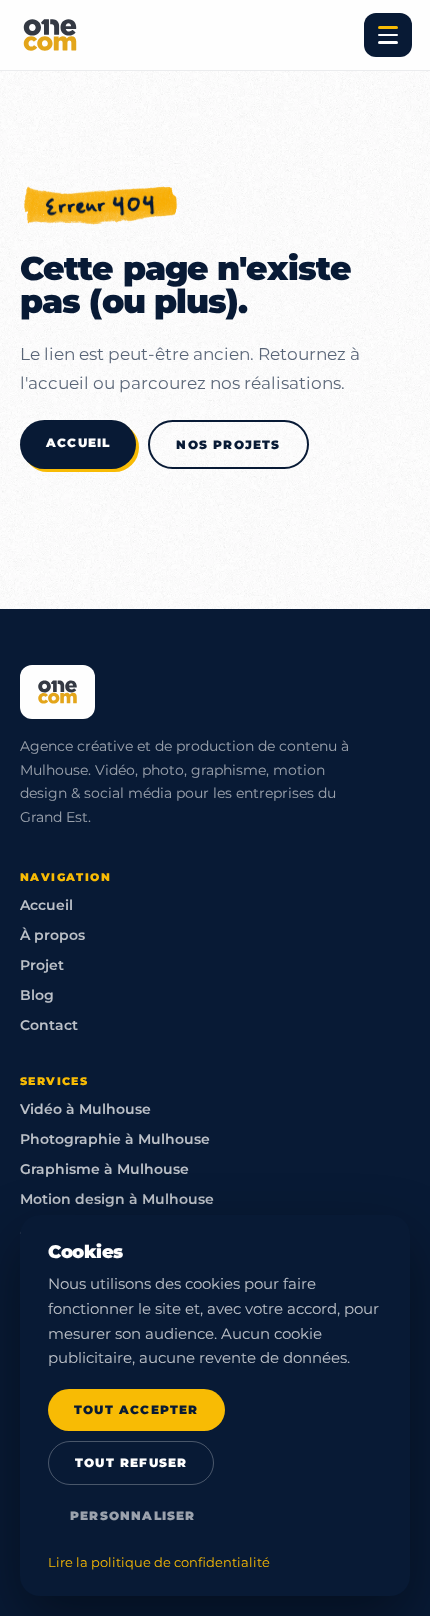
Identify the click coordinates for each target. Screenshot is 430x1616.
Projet (42, 965)
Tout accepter (136, 1410)
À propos (52, 935)
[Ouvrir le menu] (388, 35)
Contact (49, 1025)
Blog (37, 995)
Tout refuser (131, 1463)
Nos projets (228, 444)
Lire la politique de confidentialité (159, 1562)
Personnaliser (133, 1516)
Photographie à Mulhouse (115, 1139)
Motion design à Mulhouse (117, 1199)
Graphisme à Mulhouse (104, 1169)
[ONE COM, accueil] (50, 35)
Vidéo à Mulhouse (85, 1109)
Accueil (78, 442)
